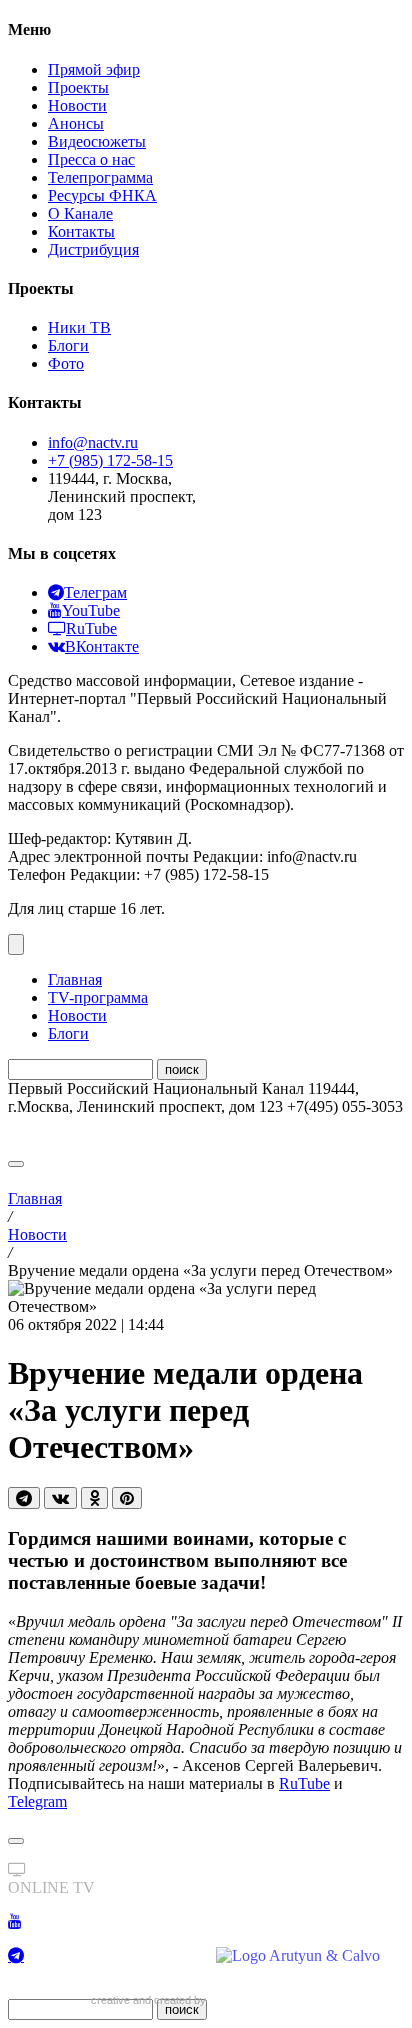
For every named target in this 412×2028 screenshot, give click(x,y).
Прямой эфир (94, 69)
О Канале (80, 213)
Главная (75, 979)
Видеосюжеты (97, 141)
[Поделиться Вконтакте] (60, 1498)
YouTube (91, 610)
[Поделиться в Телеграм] (24, 1498)
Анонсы (76, 123)
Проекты (78, 87)
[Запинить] (127, 1498)
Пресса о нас (91, 159)
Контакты (81, 231)
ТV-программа (98, 997)
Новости (77, 105)
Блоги (68, 345)
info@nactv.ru (93, 442)
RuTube (91, 628)
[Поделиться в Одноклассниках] (94, 1498)
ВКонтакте (102, 646)
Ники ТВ (79, 327)
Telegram (37, 1801)
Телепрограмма (100, 177)
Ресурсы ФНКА (102, 195)
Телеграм (95, 592)
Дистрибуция (93, 249)
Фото (66, 363)
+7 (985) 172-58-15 (110, 460)
